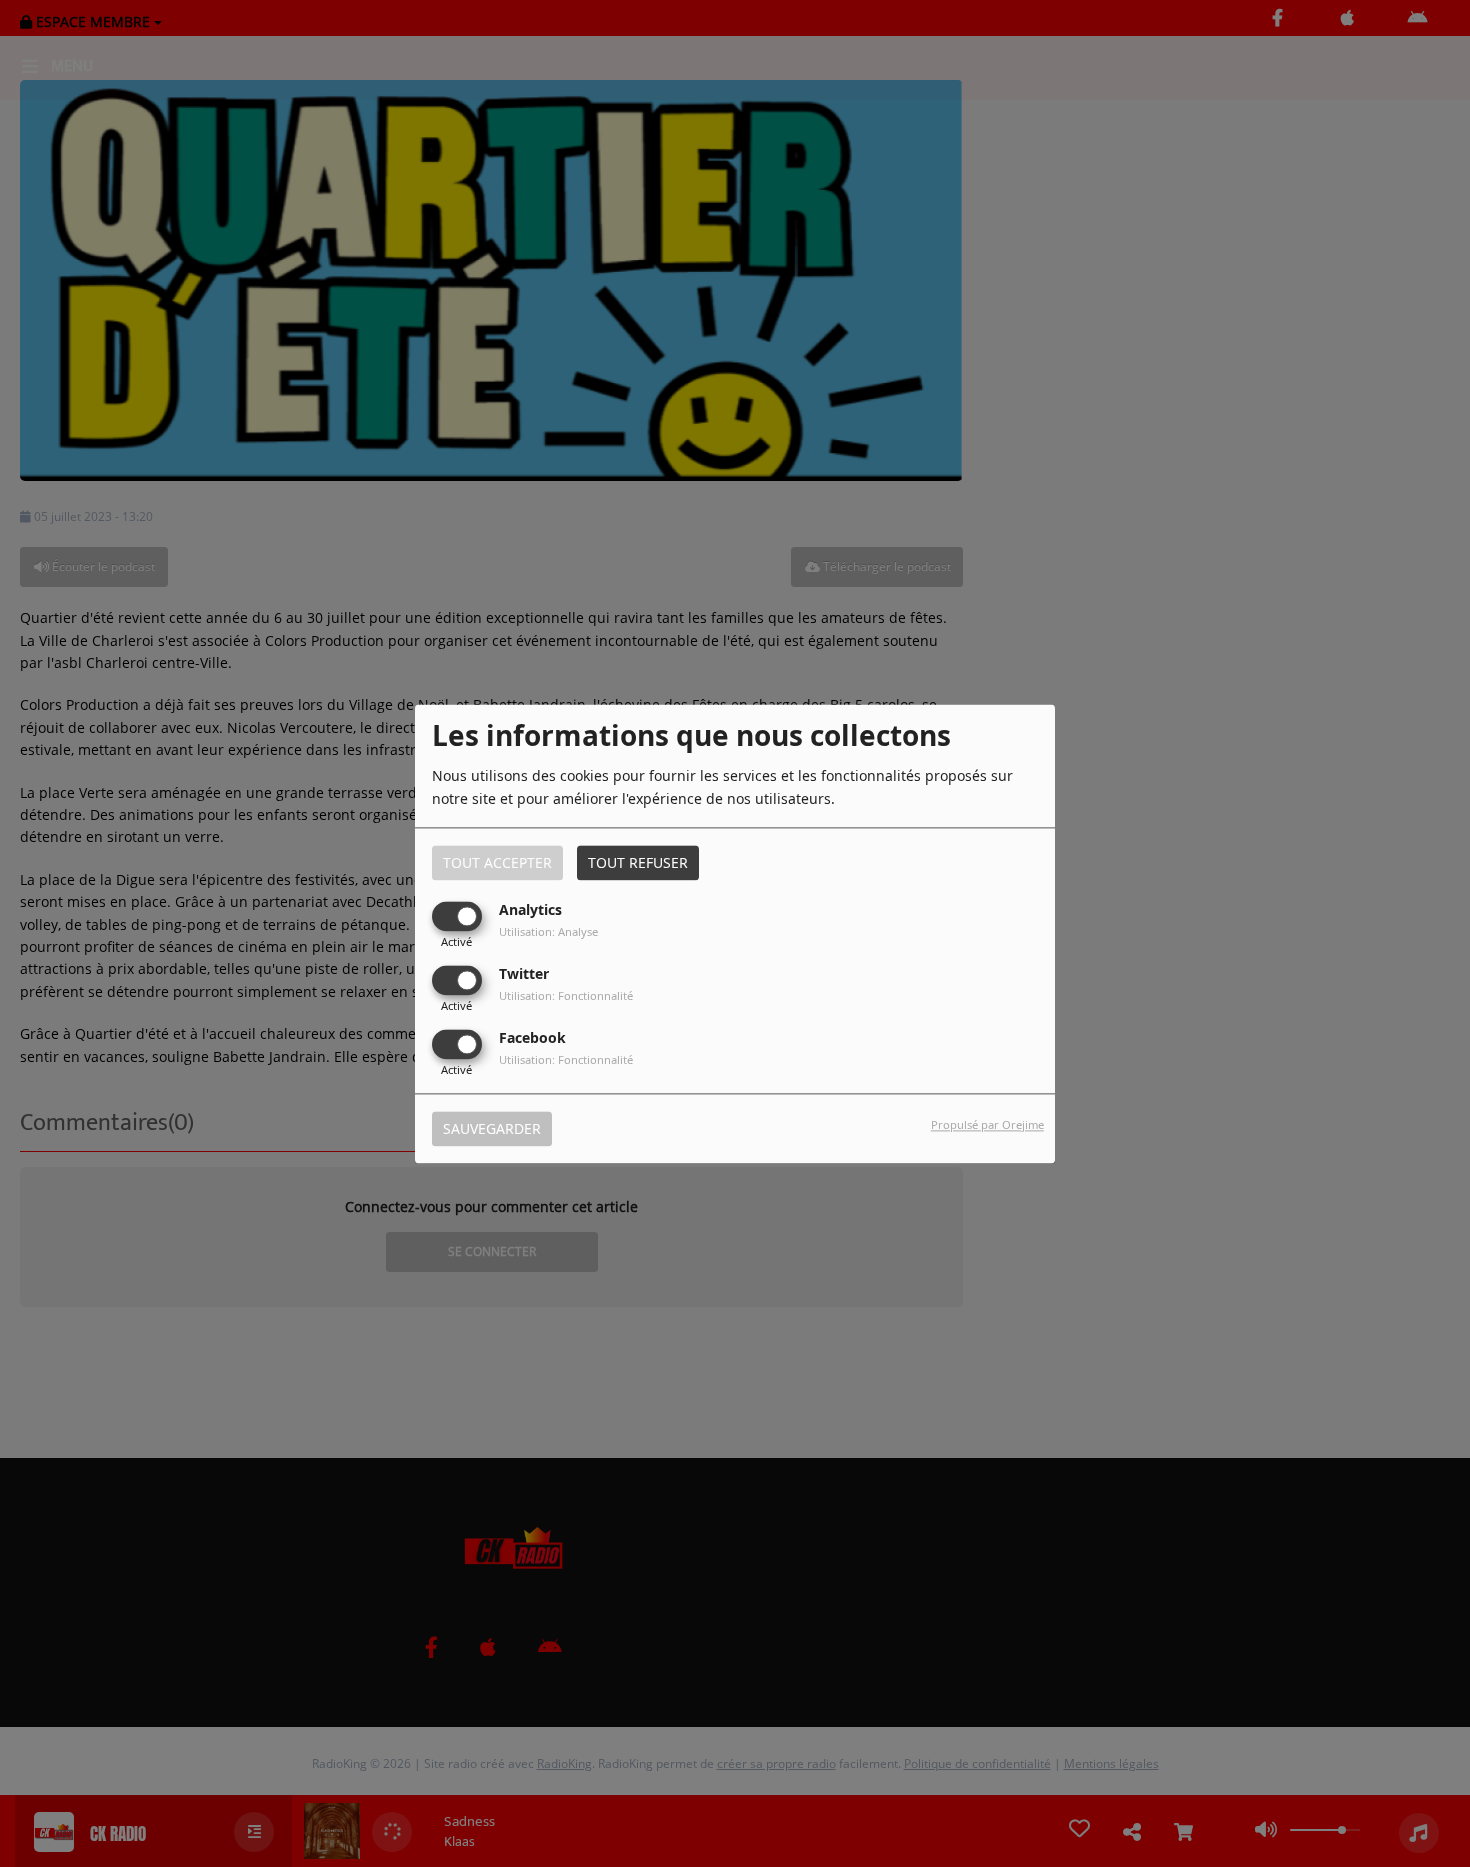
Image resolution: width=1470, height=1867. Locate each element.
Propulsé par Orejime (987, 1124)
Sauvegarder (492, 1128)
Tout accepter (497, 862)
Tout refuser (638, 862)
